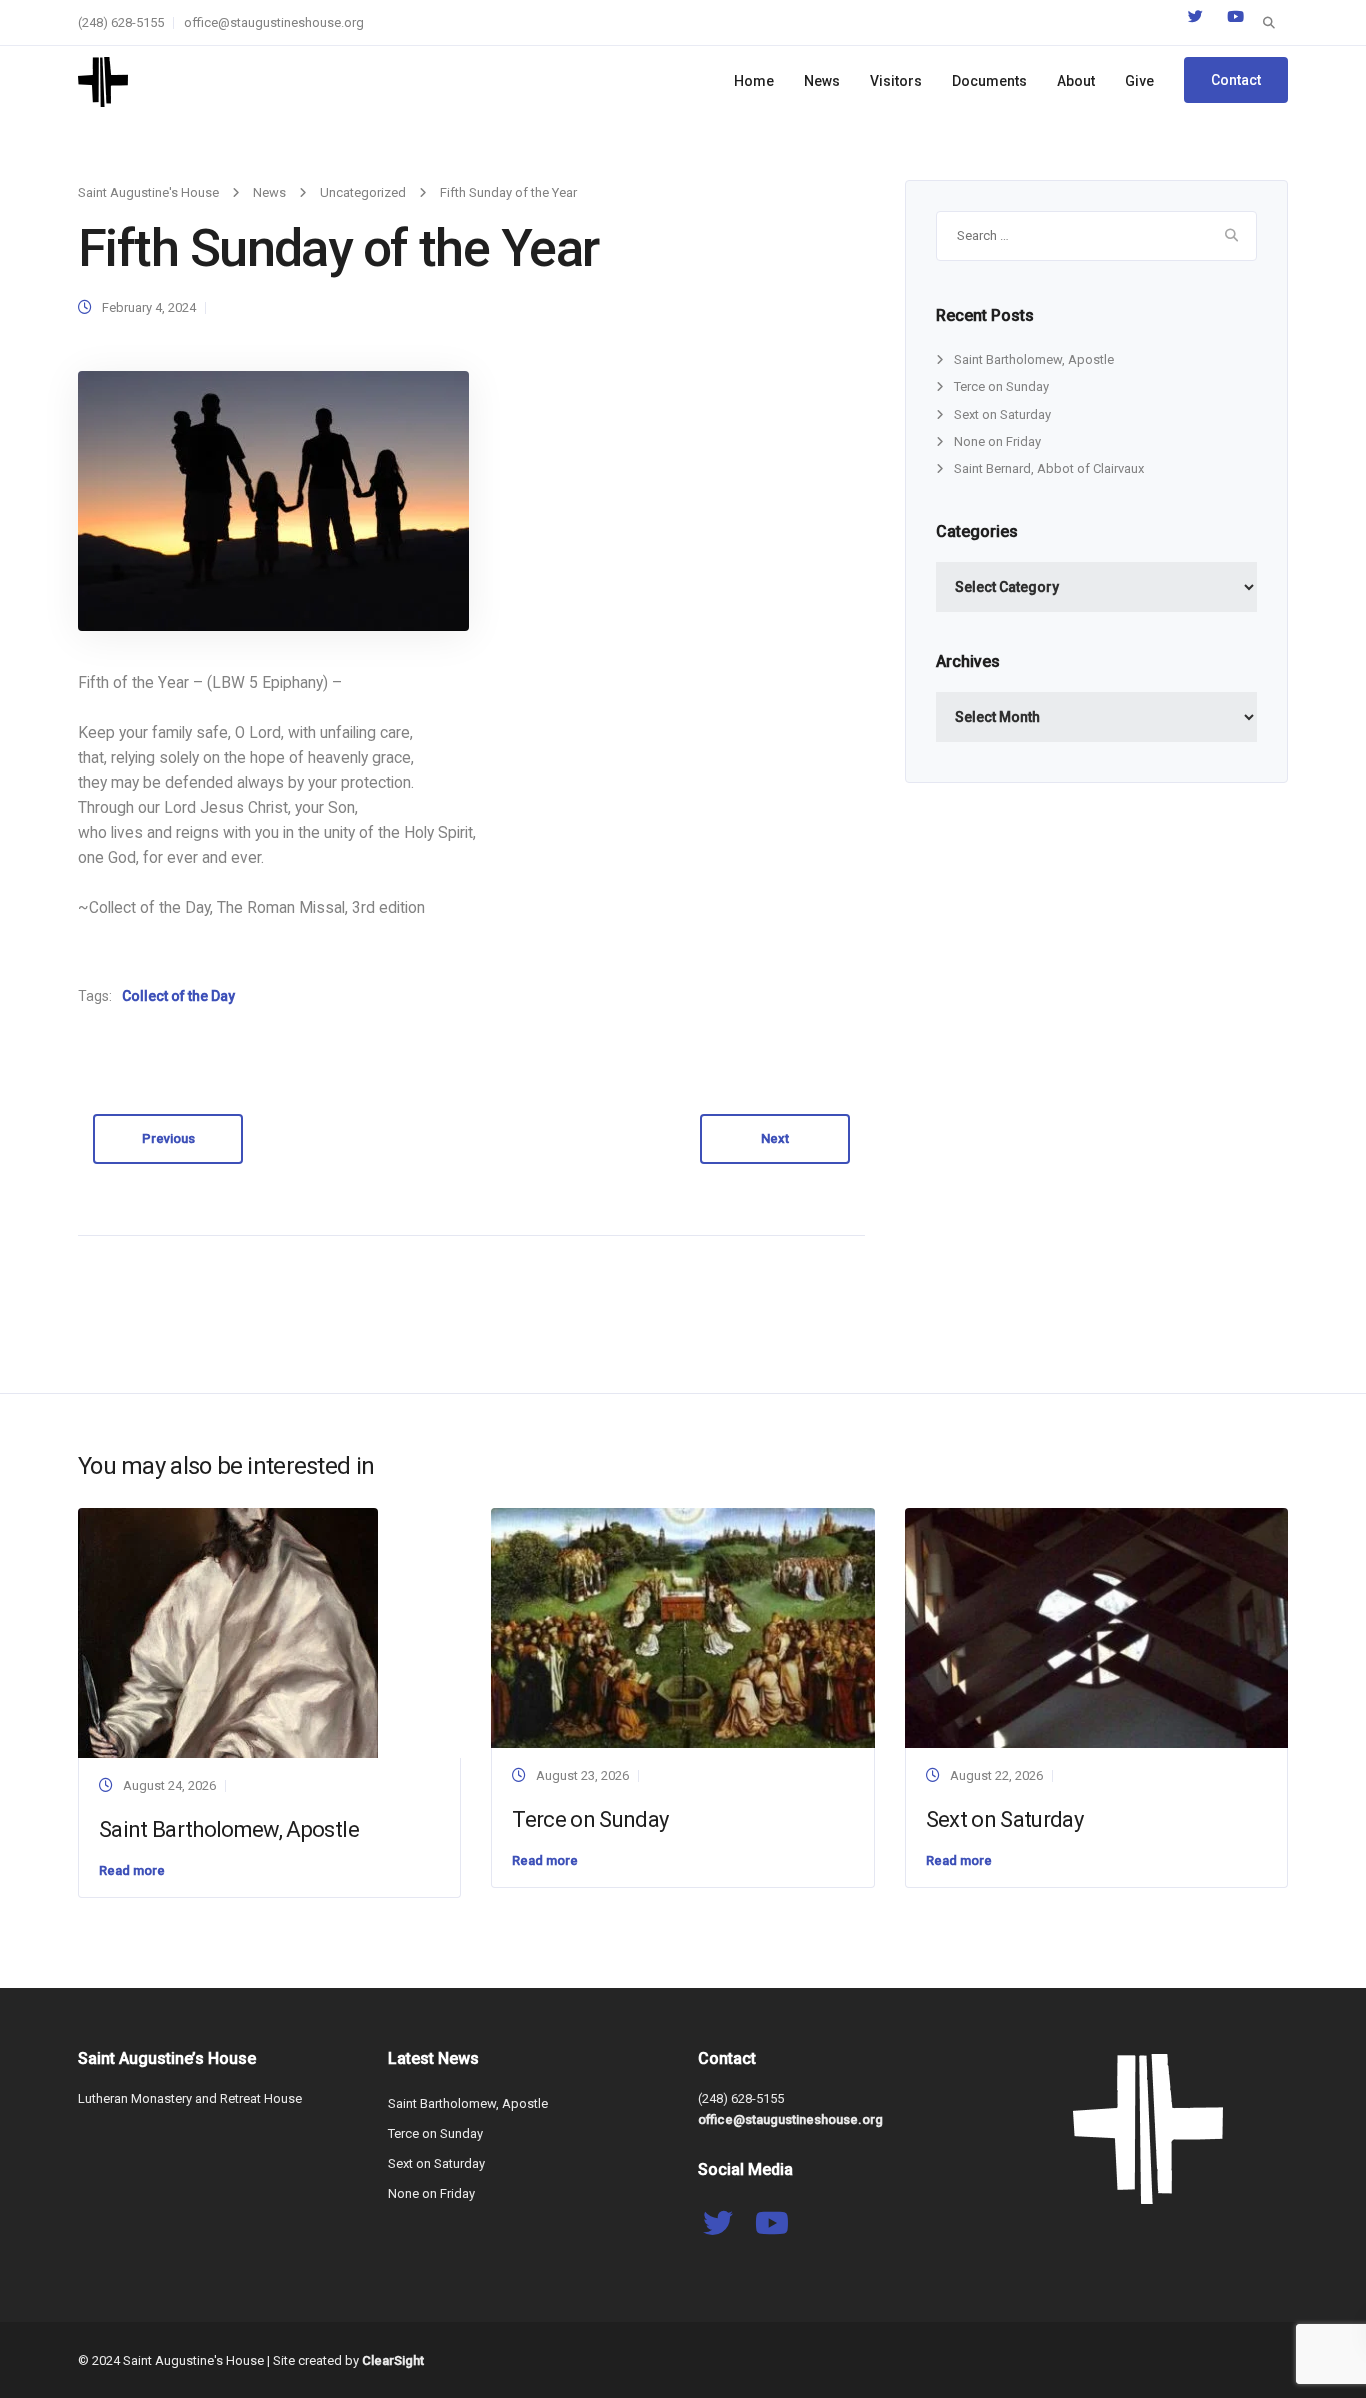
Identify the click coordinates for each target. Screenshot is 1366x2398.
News (822, 81)
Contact (1236, 80)
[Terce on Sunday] (682, 1626)
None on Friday (997, 441)
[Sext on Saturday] (1096, 1626)
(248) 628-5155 (121, 22)
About (1076, 81)
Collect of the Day (178, 996)
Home (754, 81)
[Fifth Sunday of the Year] (273, 500)
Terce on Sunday (1001, 386)
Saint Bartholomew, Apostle (1034, 359)
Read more (132, 1870)
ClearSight (393, 2360)
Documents (989, 81)
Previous (168, 1138)
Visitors (896, 81)
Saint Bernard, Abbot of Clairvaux (1049, 468)
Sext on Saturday (1002, 414)
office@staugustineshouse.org (274, 22)
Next (775, 1138)
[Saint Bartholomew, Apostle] (228, 1631)
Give (1139, 81)
